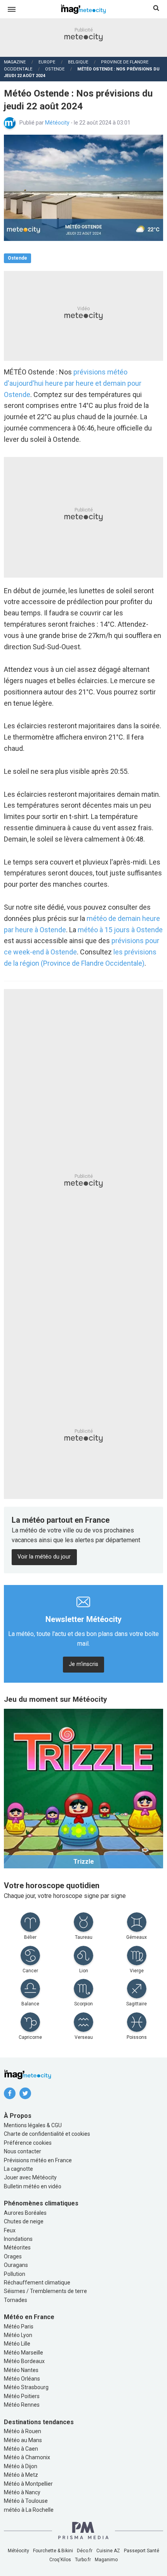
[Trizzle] (83, 1788)
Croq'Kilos (60, 2560)
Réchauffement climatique (37, 2283)
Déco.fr (85, 2551)
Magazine (15, 62)
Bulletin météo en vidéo (33, 2186)
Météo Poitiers (22, 2396)
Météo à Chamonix (27, 2457)
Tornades (16, 2300)
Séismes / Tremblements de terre (45, 2291)
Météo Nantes (21, 2370)
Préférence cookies (28, 2143)
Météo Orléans (22, 2379)
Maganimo (106, 2560)
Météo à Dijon (21, 2466)
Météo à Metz (21, 2475)
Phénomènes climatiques (41, 2203)
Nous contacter (23, 2151)
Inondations (18, 2239)
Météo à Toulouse (26, 2501)
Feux (10, 2230)
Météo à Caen (21, 2449)
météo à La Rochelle (29, 2510)
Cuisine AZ (108, 2551)
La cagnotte (18, 2169)
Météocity (58, 123)
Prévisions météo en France (38, 2160)
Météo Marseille (23, 2353)
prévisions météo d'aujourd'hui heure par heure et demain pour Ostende (73, 383)
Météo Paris (19, 2326)
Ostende (55, 69)
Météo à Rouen (23, 2431)
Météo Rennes (22, 2405)
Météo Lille (17, 2344)
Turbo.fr (83, 2560)
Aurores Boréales (25, 2213)
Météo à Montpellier (28, 2484)
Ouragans (16, 2265)
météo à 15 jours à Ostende (120, 930)
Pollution (15, 2274)
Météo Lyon (18, 2335)
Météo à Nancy (22, 2492)
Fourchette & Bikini (53, 2551)
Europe (47, 62)
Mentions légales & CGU (33, 2125)
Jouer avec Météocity (30, 2177)
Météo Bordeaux (24, 2361)
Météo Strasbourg (26, 2387)
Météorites (17, 2247)
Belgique (78, 62)
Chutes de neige (24, 2221)
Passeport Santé (142, 2551)
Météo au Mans (23, 2440)
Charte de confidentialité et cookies (47, 2134)
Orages (13, 2256)
